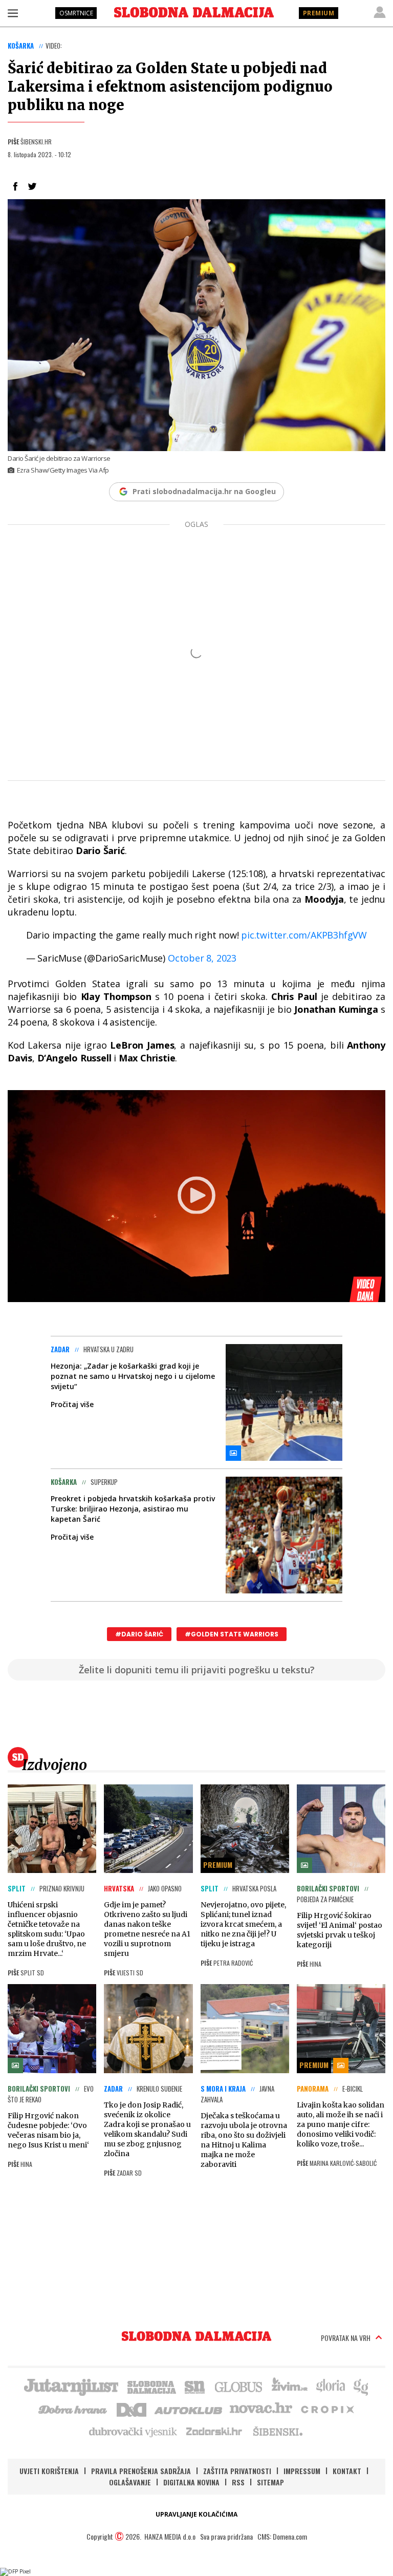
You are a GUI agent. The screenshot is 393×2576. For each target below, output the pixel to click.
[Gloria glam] (362, 2386)
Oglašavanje (130, 2482)
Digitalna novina (191, 2482)
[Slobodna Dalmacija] (194, 12)
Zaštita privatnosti (237, 2471)
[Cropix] (327, 2409)
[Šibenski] (277, 2431)
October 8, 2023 (202, 958)
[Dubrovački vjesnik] (134, 2431)
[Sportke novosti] (195, 2386)
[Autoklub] (189, 2409)
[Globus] (239, 2386)
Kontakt (347, 2471)
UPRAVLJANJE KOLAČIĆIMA (196, 2514)
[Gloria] (330, 2386)
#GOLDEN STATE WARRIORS (232, 1634)
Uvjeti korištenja (49, 2471)
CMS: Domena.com (282, 2536)
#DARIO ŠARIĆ (139, 1634)
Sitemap (270, 2482)
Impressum (302, 2471)
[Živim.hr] (290, 2386)
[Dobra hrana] (73, 2409)
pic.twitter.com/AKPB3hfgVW (304, 935)
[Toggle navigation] (13, 13)
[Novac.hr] (261, 2409)
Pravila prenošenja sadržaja (141, 2471)
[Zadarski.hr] (214, 2431)
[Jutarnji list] (71, 2386)
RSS (238, 2482)
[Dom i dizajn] (132, 2409)
